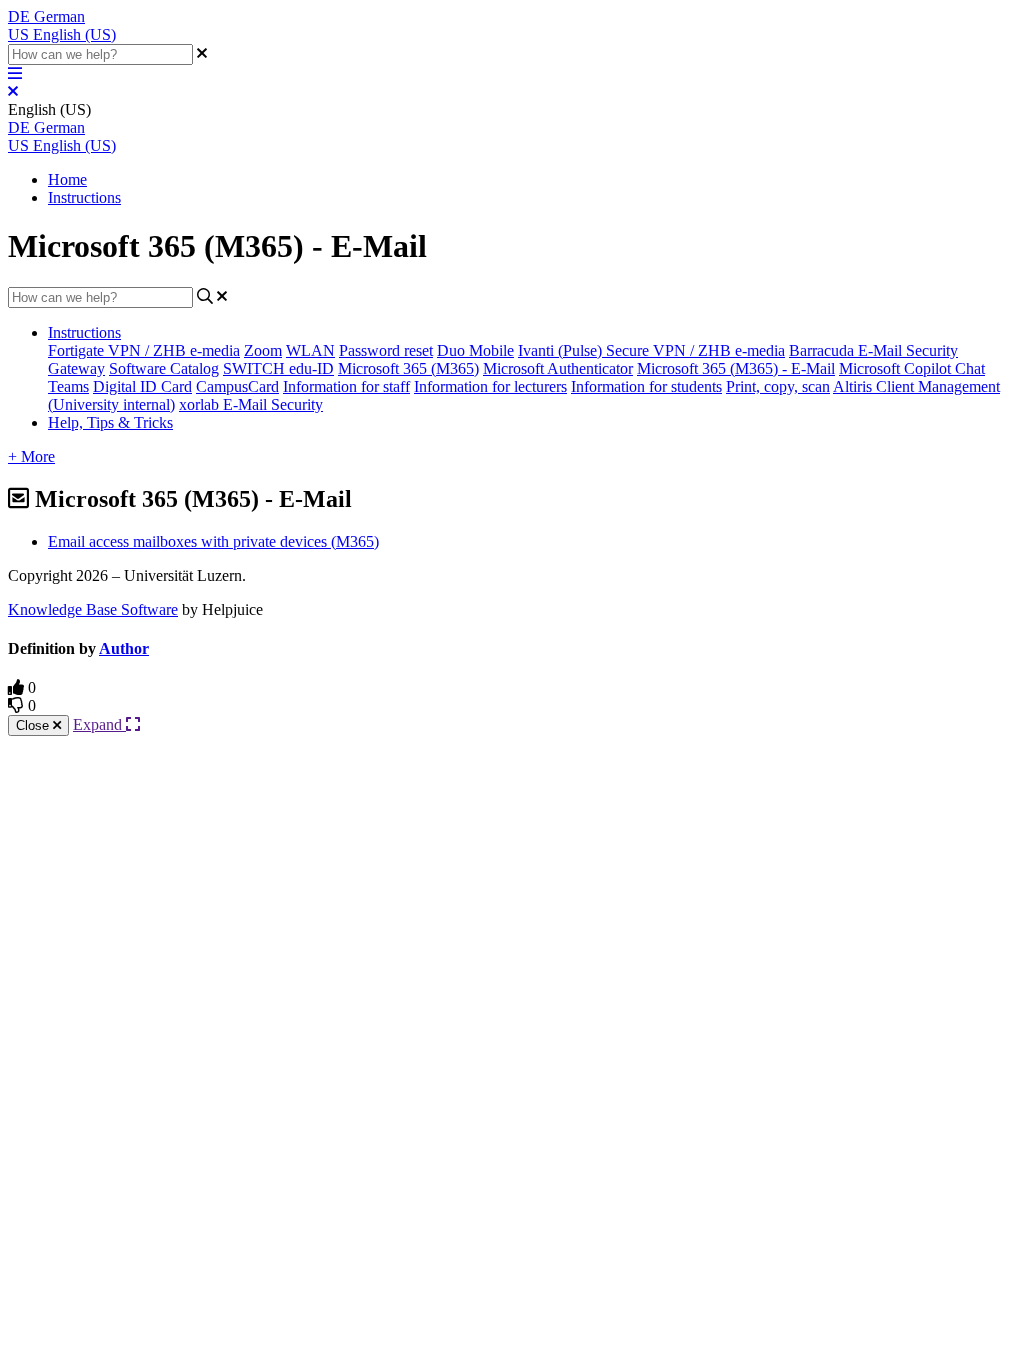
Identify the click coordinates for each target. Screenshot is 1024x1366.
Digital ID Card (142, 386)
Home (67, 179)
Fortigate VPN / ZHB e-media (144, 350)
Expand (99, 724)
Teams (68, 386)
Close (34, 725)
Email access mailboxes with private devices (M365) (213, 541)
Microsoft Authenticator (558, 368)
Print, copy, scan (778, 386)
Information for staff (346, 386)
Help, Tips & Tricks (110, 422)
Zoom (263, 350)
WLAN (310, 350)
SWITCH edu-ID (278, 368)
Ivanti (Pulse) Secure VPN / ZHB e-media (651, 350)
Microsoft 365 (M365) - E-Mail (736, 368)
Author (124, 648)
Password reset (386, 350)
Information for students (646, 386)
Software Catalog (164, 368)
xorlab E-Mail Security (251, 404)
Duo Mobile (475, 350)
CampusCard (237, 386)
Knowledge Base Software (93, 609)
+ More (31, 456)
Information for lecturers (490, 386)
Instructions (84, 197)
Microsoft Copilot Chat (912, 368)
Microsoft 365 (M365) (408, 368)
